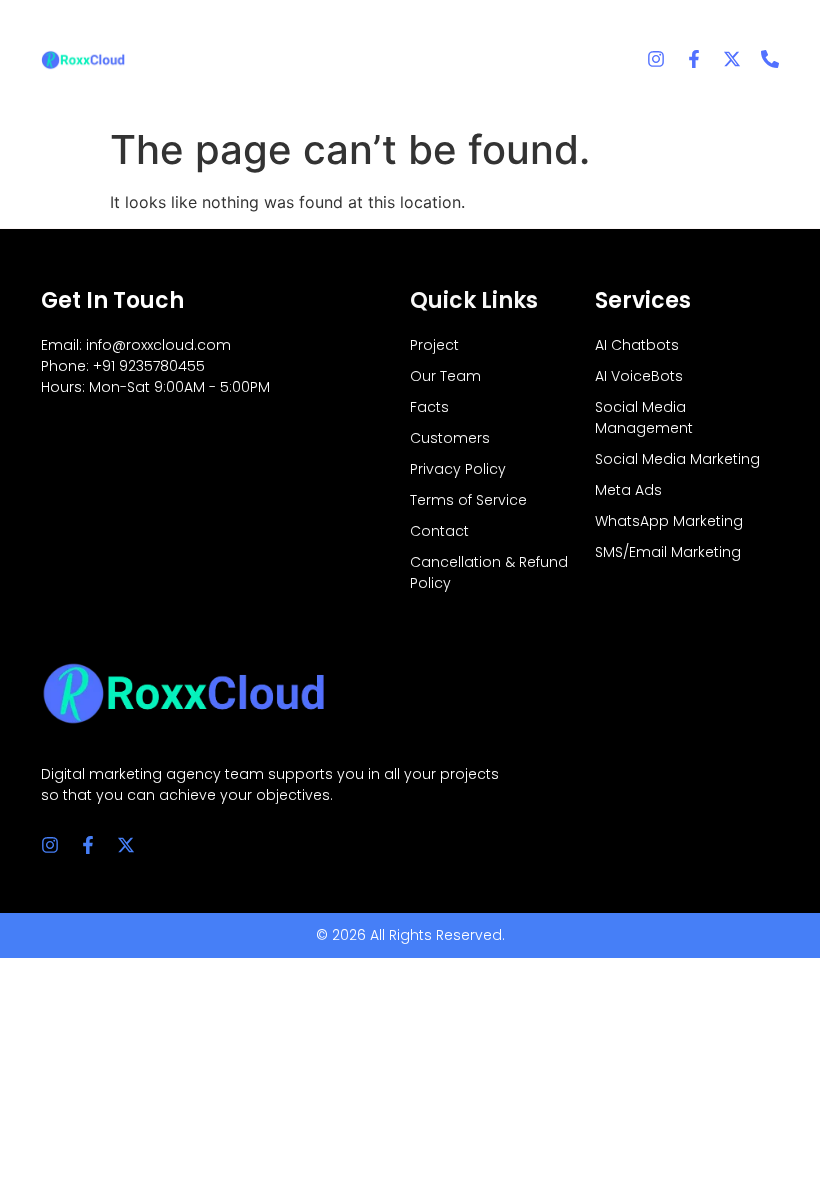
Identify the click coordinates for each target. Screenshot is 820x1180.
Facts (429, 407)
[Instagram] (656, 59)
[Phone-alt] (770, 59)
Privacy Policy (458, 469)
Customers (450, 438)
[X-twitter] (732, 59)
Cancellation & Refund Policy (489, 572)
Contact (439, 531)
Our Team (445, 376)
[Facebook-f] (694, 59)
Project (434, 345)
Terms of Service (468, 500)
